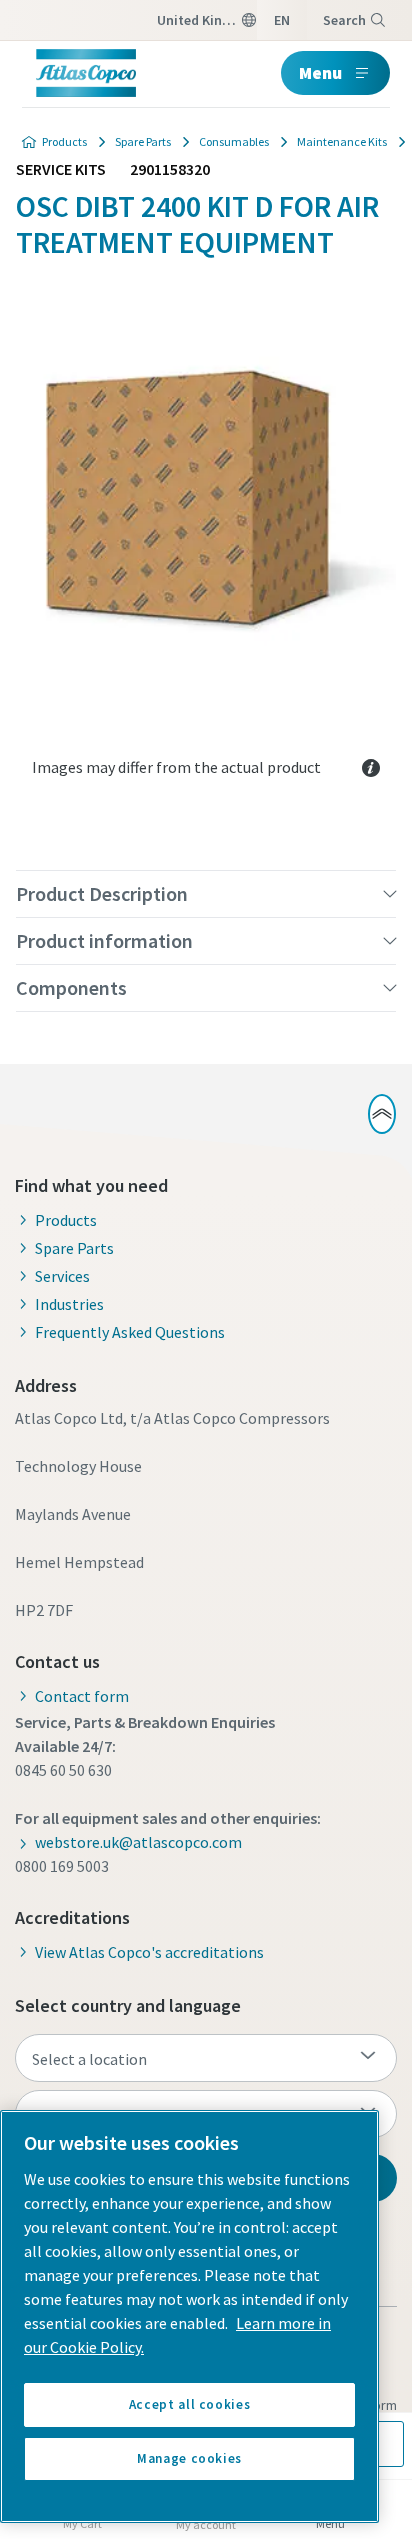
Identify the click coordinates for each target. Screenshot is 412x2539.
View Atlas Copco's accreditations (149, 1952)
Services (62, 1276)
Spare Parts (143, 141)
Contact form (82, 1696)
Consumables (234, 141)
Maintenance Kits (342, 141)
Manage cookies (189, 2458)
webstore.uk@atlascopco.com (138, 1842)
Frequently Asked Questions (130, 1332)
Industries (69, 1304)
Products (64, 141)
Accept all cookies (190, 2404)
